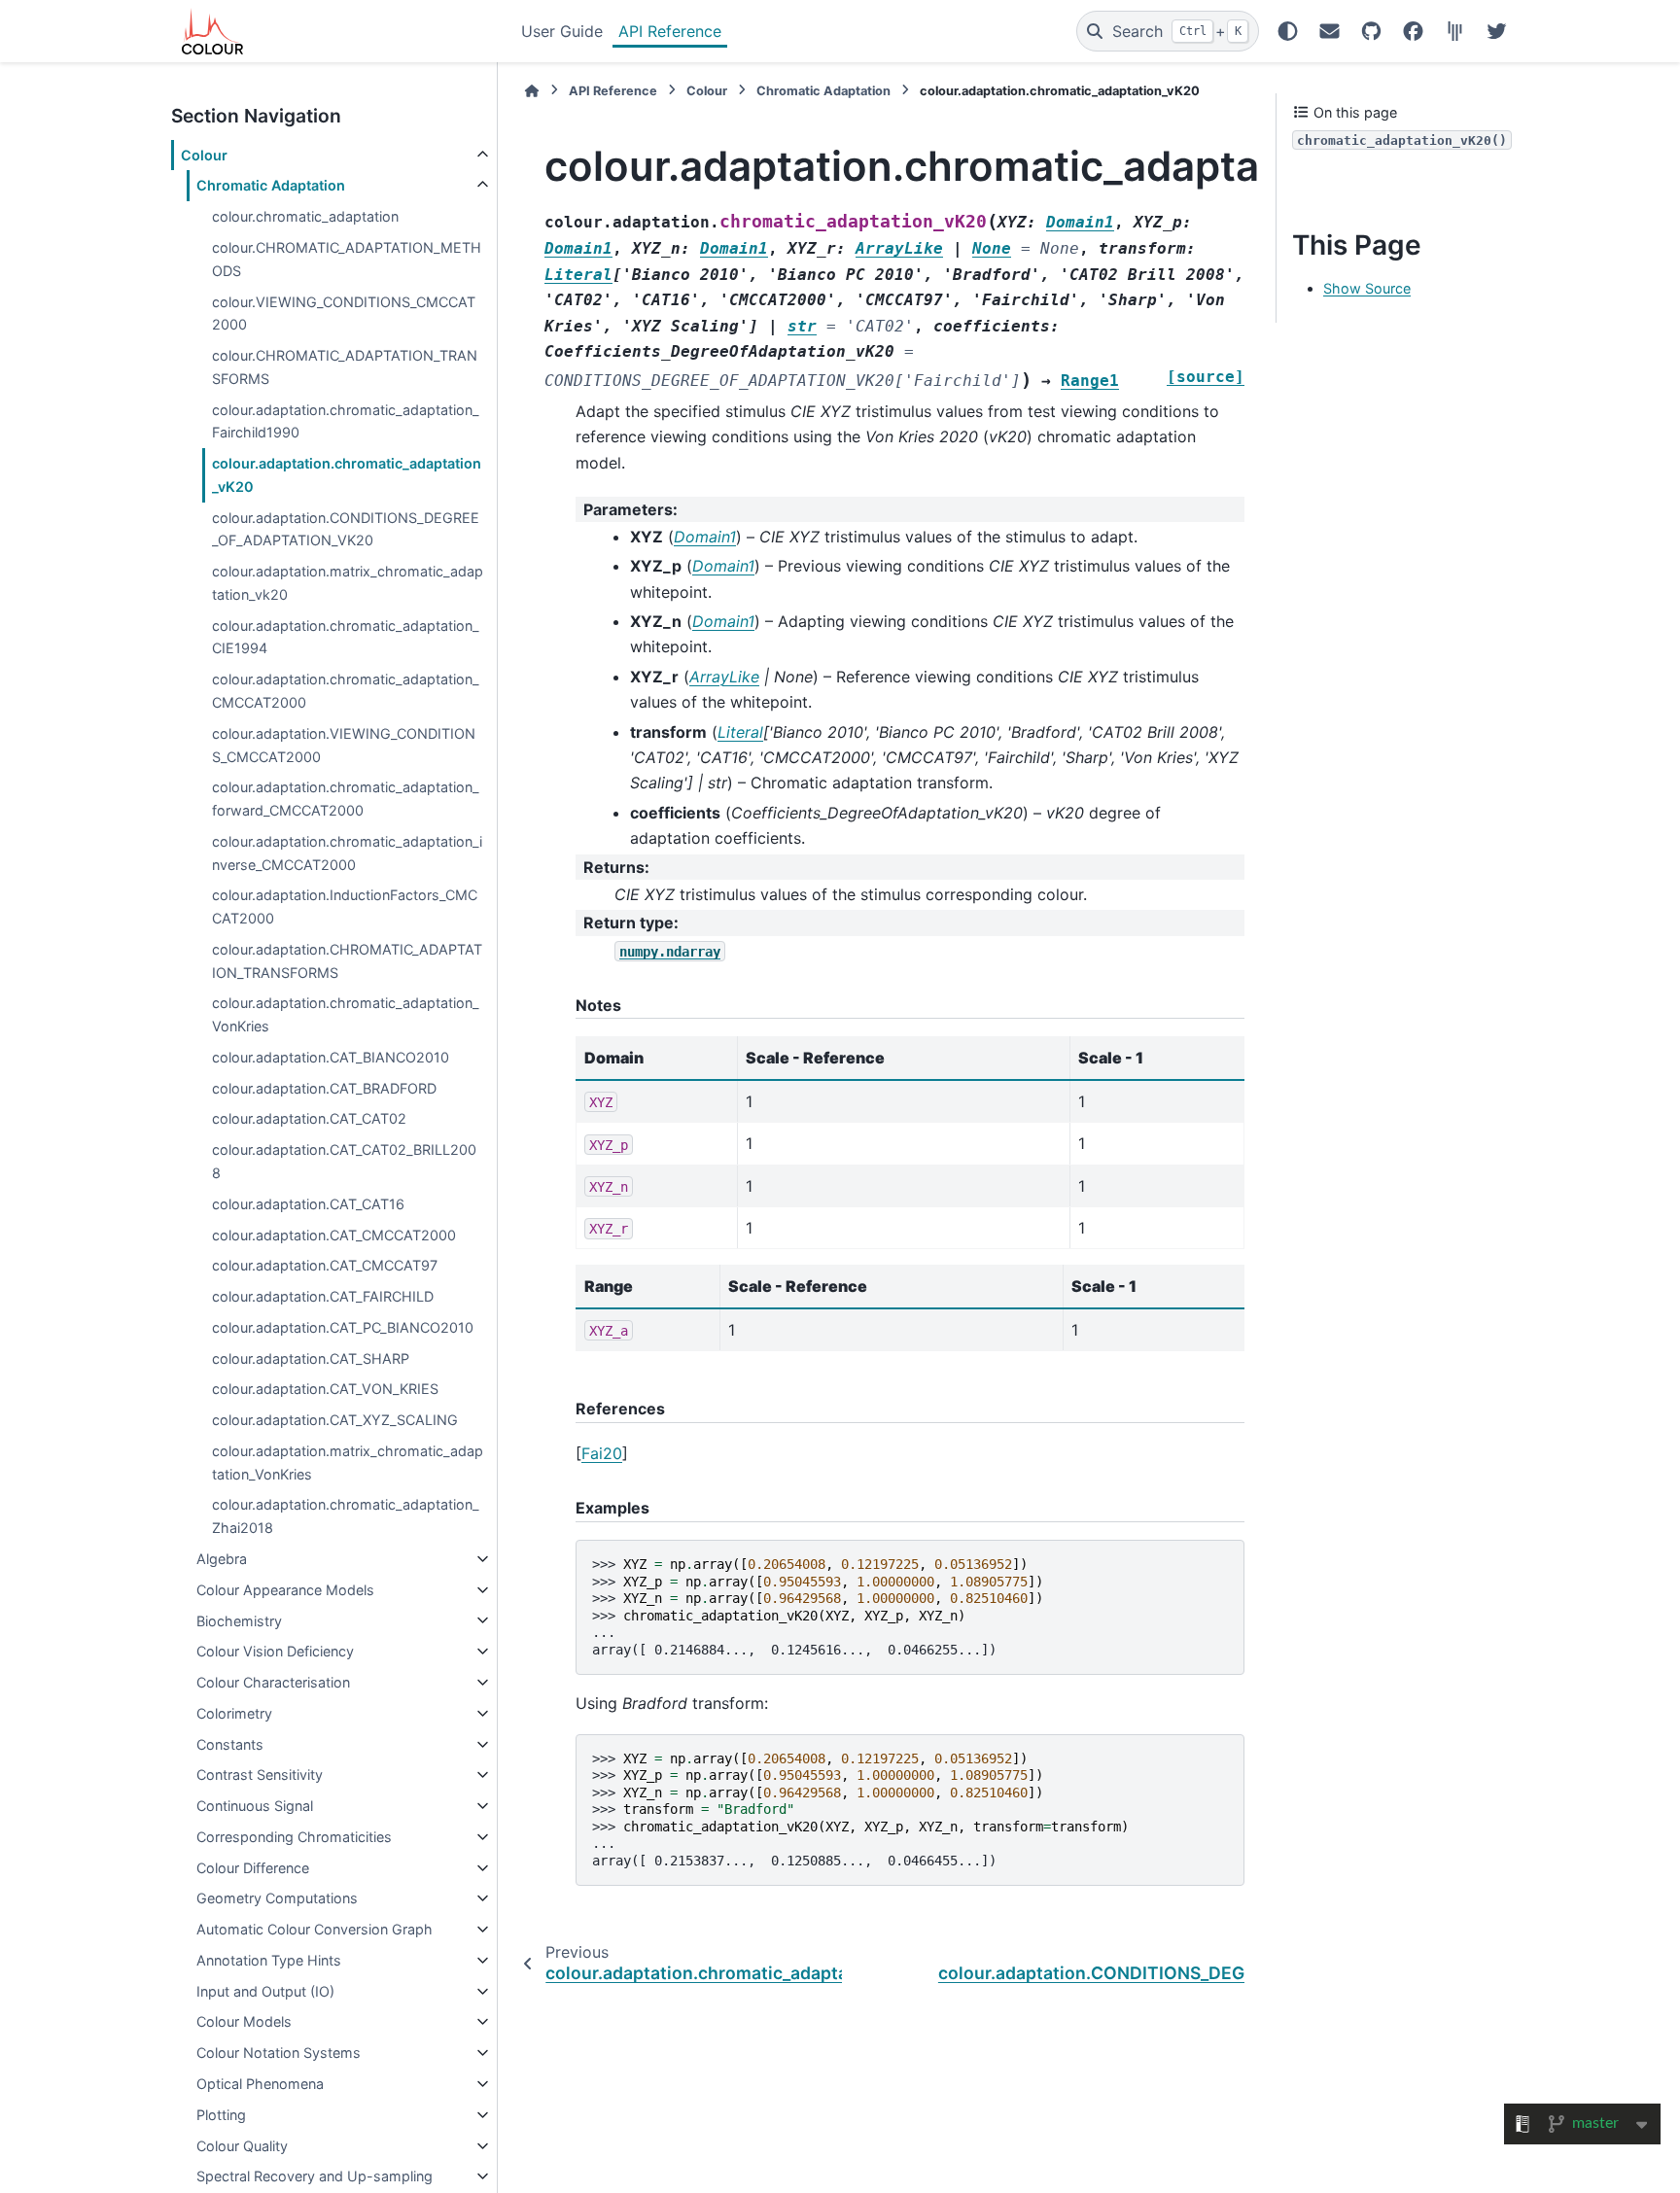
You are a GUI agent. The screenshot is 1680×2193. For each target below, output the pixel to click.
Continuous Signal (255, 1806)
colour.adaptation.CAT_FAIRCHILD (323, 1296)
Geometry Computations (277, 1898)
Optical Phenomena (260, 2084)
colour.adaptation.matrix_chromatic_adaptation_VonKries (348, 1462)
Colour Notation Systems (279, 2053)
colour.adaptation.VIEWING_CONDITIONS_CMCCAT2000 (344, 745)
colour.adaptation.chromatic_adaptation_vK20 (347, 475)
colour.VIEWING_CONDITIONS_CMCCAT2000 (344, 313)
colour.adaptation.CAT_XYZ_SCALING (335, 1420)
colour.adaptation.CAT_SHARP (311, 1358)
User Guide (562, 31)
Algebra (222, 1559)
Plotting (221, 2115)
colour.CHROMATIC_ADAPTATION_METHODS (347, 259)
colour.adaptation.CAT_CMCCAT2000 (334, 1235)
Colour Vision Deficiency (275, 1651)
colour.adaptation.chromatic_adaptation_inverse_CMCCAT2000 (347, 853)
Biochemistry (239, 1620)
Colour (204, 155)
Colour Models (244, 2021)
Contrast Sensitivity (260, 1775)
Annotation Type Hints (269, 1960)
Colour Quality (242, 2146)
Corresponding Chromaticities (294, 1837)
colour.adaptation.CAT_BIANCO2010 (331, 1057)
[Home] (532, 91)
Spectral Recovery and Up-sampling (315, 2176)
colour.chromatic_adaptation (305, 216)
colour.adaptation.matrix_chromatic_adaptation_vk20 (348, 583)
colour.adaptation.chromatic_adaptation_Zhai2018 (346, 1516)
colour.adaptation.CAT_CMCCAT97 (325, 1265)
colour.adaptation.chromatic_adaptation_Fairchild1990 (346, 421)
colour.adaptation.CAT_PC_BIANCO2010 (343, 1327)
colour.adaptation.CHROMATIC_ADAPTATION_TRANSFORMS (347, 961)
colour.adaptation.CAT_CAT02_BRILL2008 (344, 1161)
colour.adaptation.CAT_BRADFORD (324, 1088)
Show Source (1367, 288)
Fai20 (602, 1453)
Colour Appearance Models (285, 1590)
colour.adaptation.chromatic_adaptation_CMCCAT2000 (346, 691)
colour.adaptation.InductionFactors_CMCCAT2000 (345, 906)
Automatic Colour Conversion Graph (315, 1929)
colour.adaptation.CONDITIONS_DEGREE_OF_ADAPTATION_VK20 (346, 529)
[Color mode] (1288, 31)
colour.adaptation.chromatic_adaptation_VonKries (346, 1014)
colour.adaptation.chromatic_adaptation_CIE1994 (346, 637)
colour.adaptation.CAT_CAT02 (309, 1118)
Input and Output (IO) (265, 1991)
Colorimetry (234, 1713)
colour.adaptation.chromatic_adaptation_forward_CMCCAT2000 (346, 799)
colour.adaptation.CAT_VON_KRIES (325, 1389)
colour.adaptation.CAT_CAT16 (308, 1204)
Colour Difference (253, 1868)
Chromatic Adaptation (271, 185)
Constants (230, 1744)
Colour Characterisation (273, 1682)
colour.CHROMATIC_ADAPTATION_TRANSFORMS (345, 367)
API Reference (670, 31)
